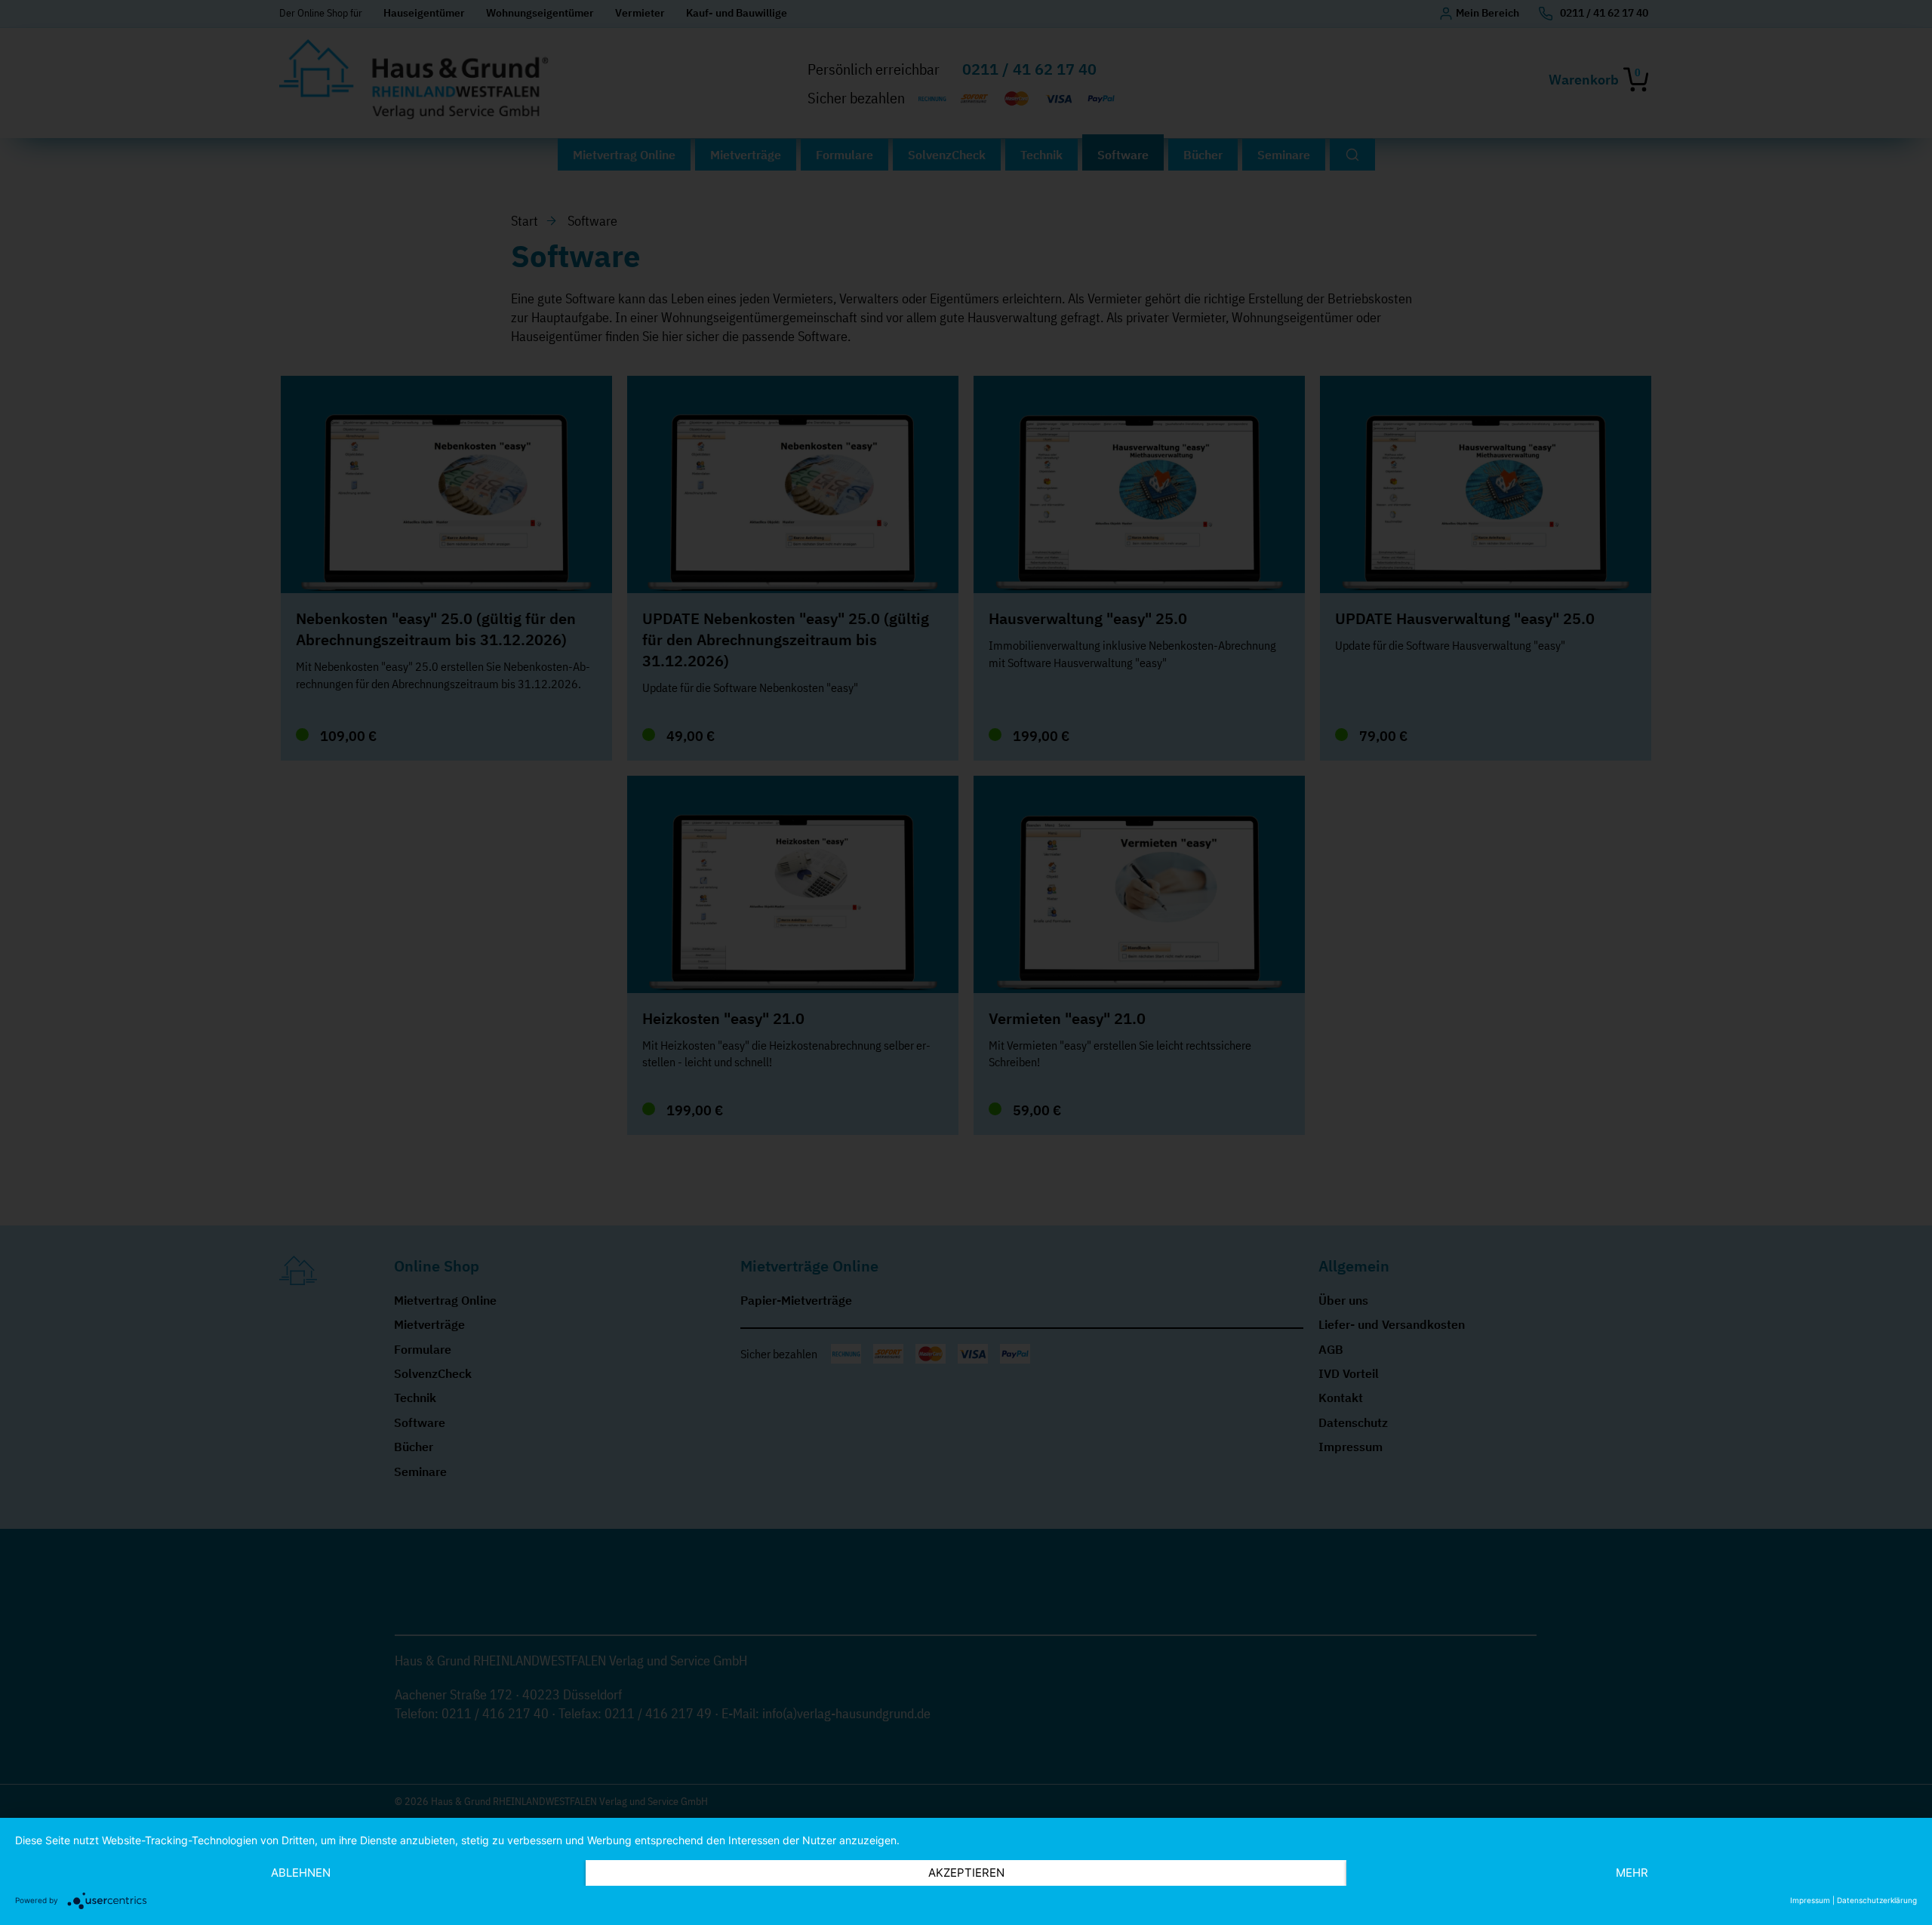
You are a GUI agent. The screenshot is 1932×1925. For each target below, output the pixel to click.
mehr (1632, 1873)
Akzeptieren (966, 1873)
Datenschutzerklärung (1877, 1900)
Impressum (1810, 1900)
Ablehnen (301, 1873)
